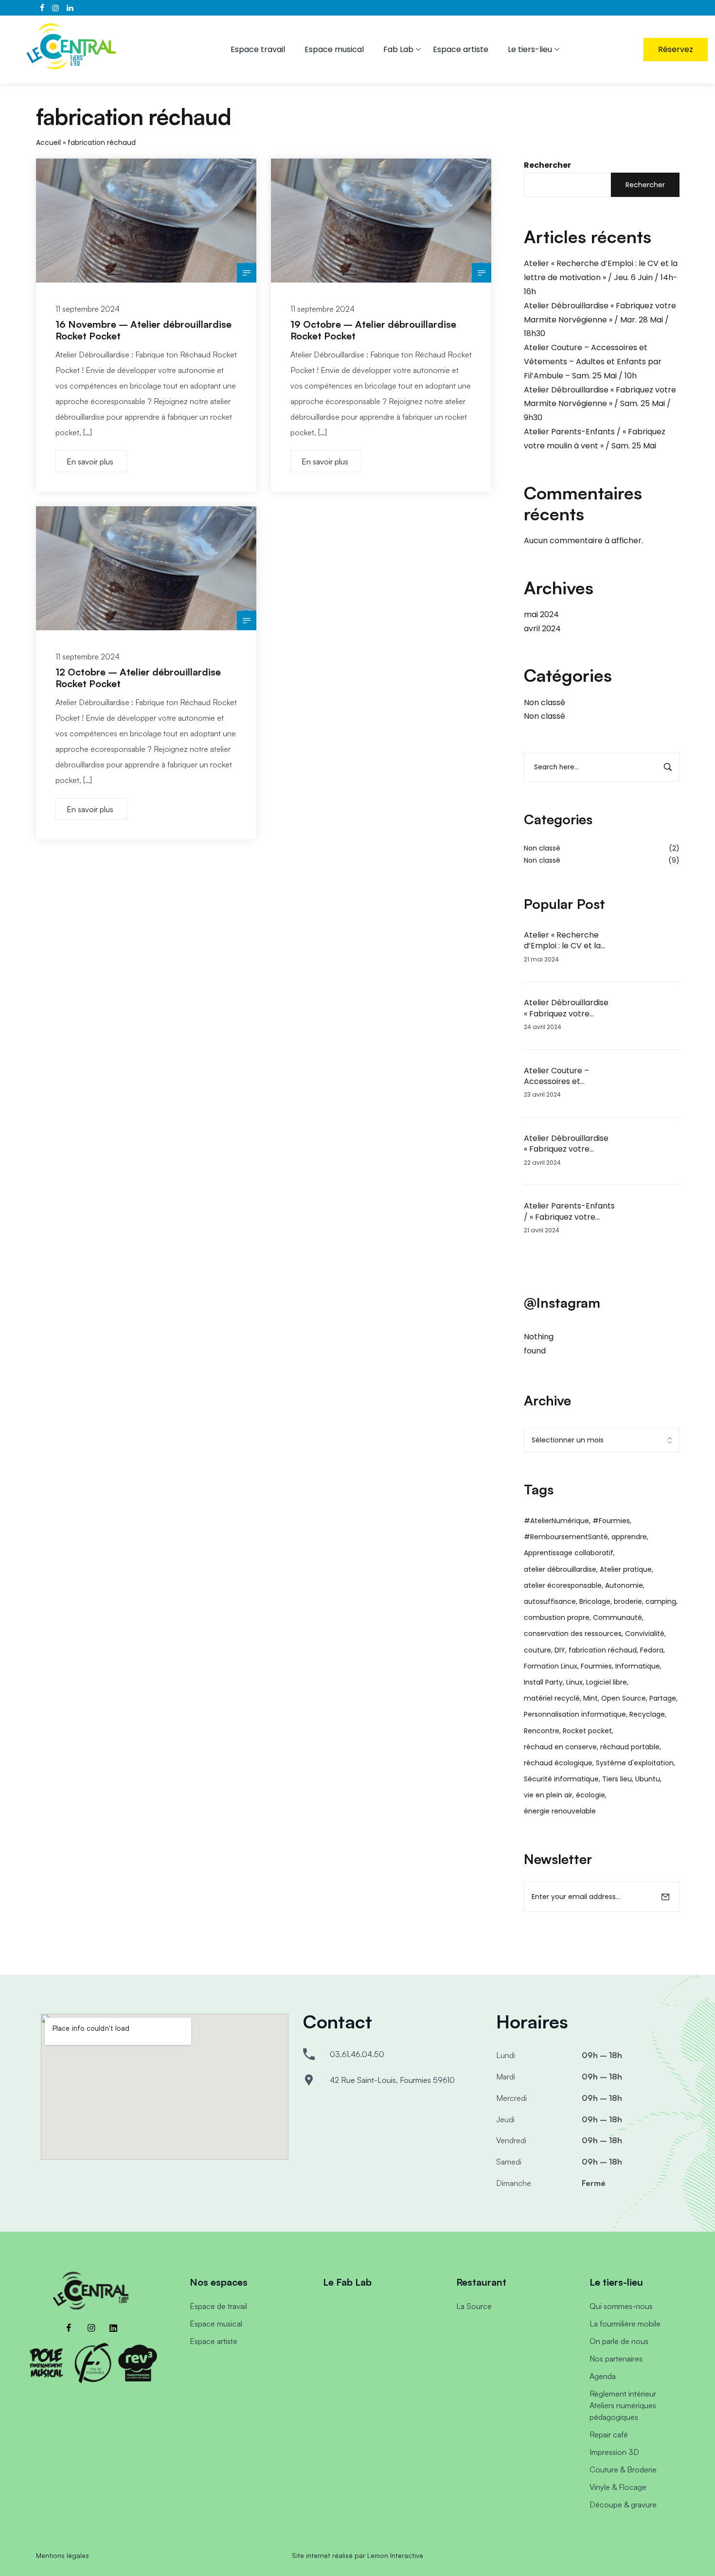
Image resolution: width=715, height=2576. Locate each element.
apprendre (629, 1537)
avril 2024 (542, 629)
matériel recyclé (552, 1698)
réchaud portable (630, 1747)
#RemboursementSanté (566, 1537)
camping (661, 1601)
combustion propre (557, 1617)
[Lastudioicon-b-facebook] (69, 2328)
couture (537, 1650)
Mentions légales (63, 2555)
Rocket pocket (587, 1731)
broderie (628, 1601)
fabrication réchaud (603, 1650)
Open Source (624, 1698)
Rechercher (547, 165)
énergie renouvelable (560, 1811)
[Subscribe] (665, 1897)
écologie (590, 1795)
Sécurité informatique (561, 1779)
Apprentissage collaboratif (569, 1553)
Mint (590, 1698)
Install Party (543, 1682)
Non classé (545, 702)
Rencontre (542, 1731)
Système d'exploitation (635, 1763)
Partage (663, 1698)
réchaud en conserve (560, 1747)
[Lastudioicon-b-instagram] (91, 2328)
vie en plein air (548, 1795)
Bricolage (595, 1601)
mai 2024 (541, 614)
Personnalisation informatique (575, 1714)
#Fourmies (611, 1521)
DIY (560, 1650)
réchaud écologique (558, 1763)
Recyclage (647, 1714)
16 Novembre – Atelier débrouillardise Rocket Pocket (143, 330)
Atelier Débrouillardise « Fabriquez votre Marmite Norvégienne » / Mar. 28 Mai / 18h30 (600, 320)
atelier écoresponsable (563, 1585)
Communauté (617, 1617)
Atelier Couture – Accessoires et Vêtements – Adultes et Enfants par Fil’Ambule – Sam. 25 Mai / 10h (593, 362)
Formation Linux (551, 1666)
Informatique (638, 1666)
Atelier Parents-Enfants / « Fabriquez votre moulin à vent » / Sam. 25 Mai (569, 1212)
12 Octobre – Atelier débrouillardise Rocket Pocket (138, 678)
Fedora (652, 1650)
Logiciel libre (607, 1682)
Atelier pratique (626, 1569)
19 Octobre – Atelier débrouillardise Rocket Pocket (373, 330)
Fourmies (596, 1666)
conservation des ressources (573, 1634)
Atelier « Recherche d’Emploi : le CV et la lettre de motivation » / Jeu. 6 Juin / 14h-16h (601, 277)
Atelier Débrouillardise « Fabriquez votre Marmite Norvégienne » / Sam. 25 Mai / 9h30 (600, 404)
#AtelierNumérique (556, 1521)
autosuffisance (550, 1601)
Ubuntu (648, 1779)
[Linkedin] (113, 2328)
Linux (574, 1682)
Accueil (48, 142)
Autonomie (624, 1585)
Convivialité (645, 1634)
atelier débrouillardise (560, 1569)
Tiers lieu (617, 1779)
